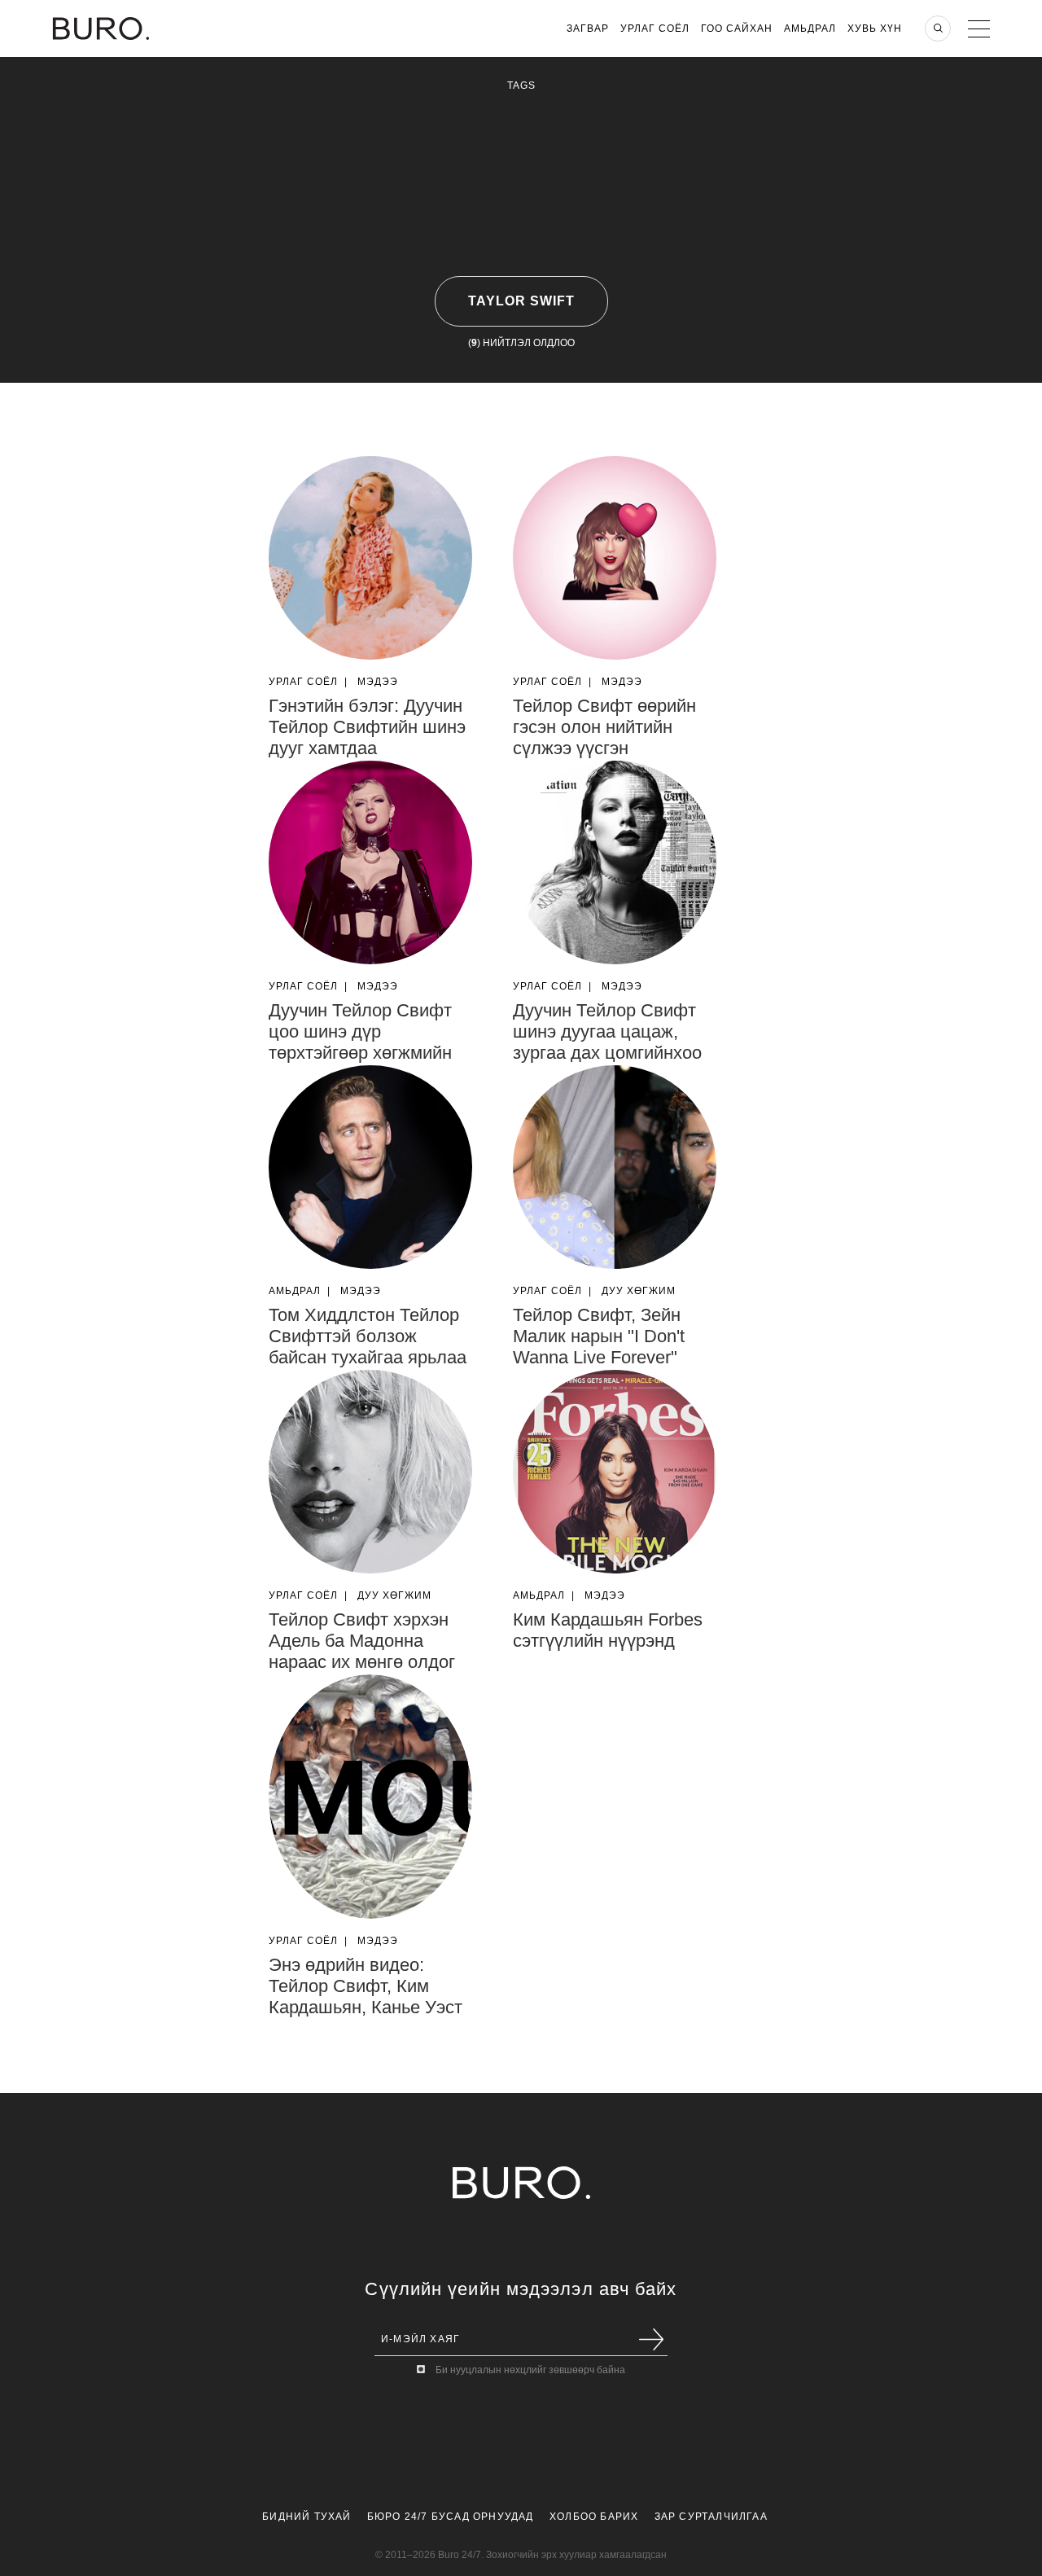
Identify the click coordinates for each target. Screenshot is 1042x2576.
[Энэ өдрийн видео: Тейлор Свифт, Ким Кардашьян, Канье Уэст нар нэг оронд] (370, 1797)
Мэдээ (378, 682)
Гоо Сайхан (737, 29)
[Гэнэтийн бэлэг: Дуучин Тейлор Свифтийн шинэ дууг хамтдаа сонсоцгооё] (370, 558)
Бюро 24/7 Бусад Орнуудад (451, 2517)
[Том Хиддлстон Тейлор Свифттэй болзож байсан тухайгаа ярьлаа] (370, 1167)
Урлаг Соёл (655, 29)
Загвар (588, 29)
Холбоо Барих (594, 2517)
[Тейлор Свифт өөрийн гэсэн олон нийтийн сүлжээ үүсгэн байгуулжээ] (615, 558)
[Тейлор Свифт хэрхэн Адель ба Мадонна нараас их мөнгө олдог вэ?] (370, 1472)
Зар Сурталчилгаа (711, 2517)
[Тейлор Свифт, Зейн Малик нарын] (615, 1167)
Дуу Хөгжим (639, 1291)
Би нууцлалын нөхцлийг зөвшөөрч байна (530, 2370)
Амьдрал (810, 29)
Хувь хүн (875, 29)
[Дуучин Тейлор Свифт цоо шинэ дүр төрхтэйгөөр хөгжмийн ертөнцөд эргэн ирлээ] (370, 862)
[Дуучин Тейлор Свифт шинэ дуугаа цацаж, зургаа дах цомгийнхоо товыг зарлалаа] (615, 862)
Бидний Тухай (306, 2517)
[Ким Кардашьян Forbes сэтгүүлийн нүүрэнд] (615, 1472)
